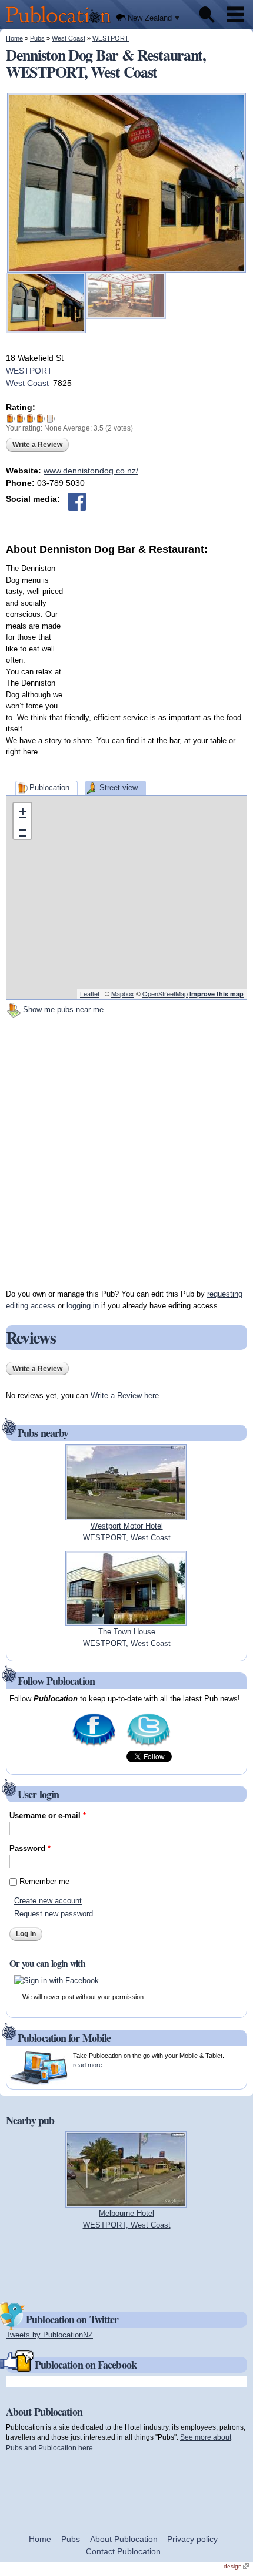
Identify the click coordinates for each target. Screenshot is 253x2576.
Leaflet (90, 993)
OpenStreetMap (165, 993)
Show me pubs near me (63, 1010)
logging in (83, 1306)
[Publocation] (61, 24)
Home (14, 38)
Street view (119, 787)
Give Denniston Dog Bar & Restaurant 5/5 (51, 419)
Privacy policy (192, 2539)
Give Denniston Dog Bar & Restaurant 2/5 (21, 419)
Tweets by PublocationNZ (49, 2335)
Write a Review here (125, 1396)
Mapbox (123, 993)
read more (88, 2065)
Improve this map (217, 994)
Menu (235, 15)
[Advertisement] (159, 630)
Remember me (44, 1881)
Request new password (54, 1914)
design (236, 2566)
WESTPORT (111, 38)
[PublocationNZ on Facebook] (94, 1745)
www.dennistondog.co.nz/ (91, 471)
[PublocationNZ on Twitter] (149, 1745)
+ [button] (23, 812)
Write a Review (37, 445)
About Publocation (124, 2539)
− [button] (23, 830)
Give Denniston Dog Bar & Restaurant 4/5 (41, 419)
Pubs (37, 38)
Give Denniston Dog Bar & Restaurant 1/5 (11, 419)
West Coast (69, 38)
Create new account (48, 1901)
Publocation (49, 787)
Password (30, 1848)
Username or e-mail (48, 1816)
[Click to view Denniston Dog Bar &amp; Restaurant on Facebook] (77, 502)
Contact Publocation (123, 2551)
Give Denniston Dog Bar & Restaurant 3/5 (31, 419)
